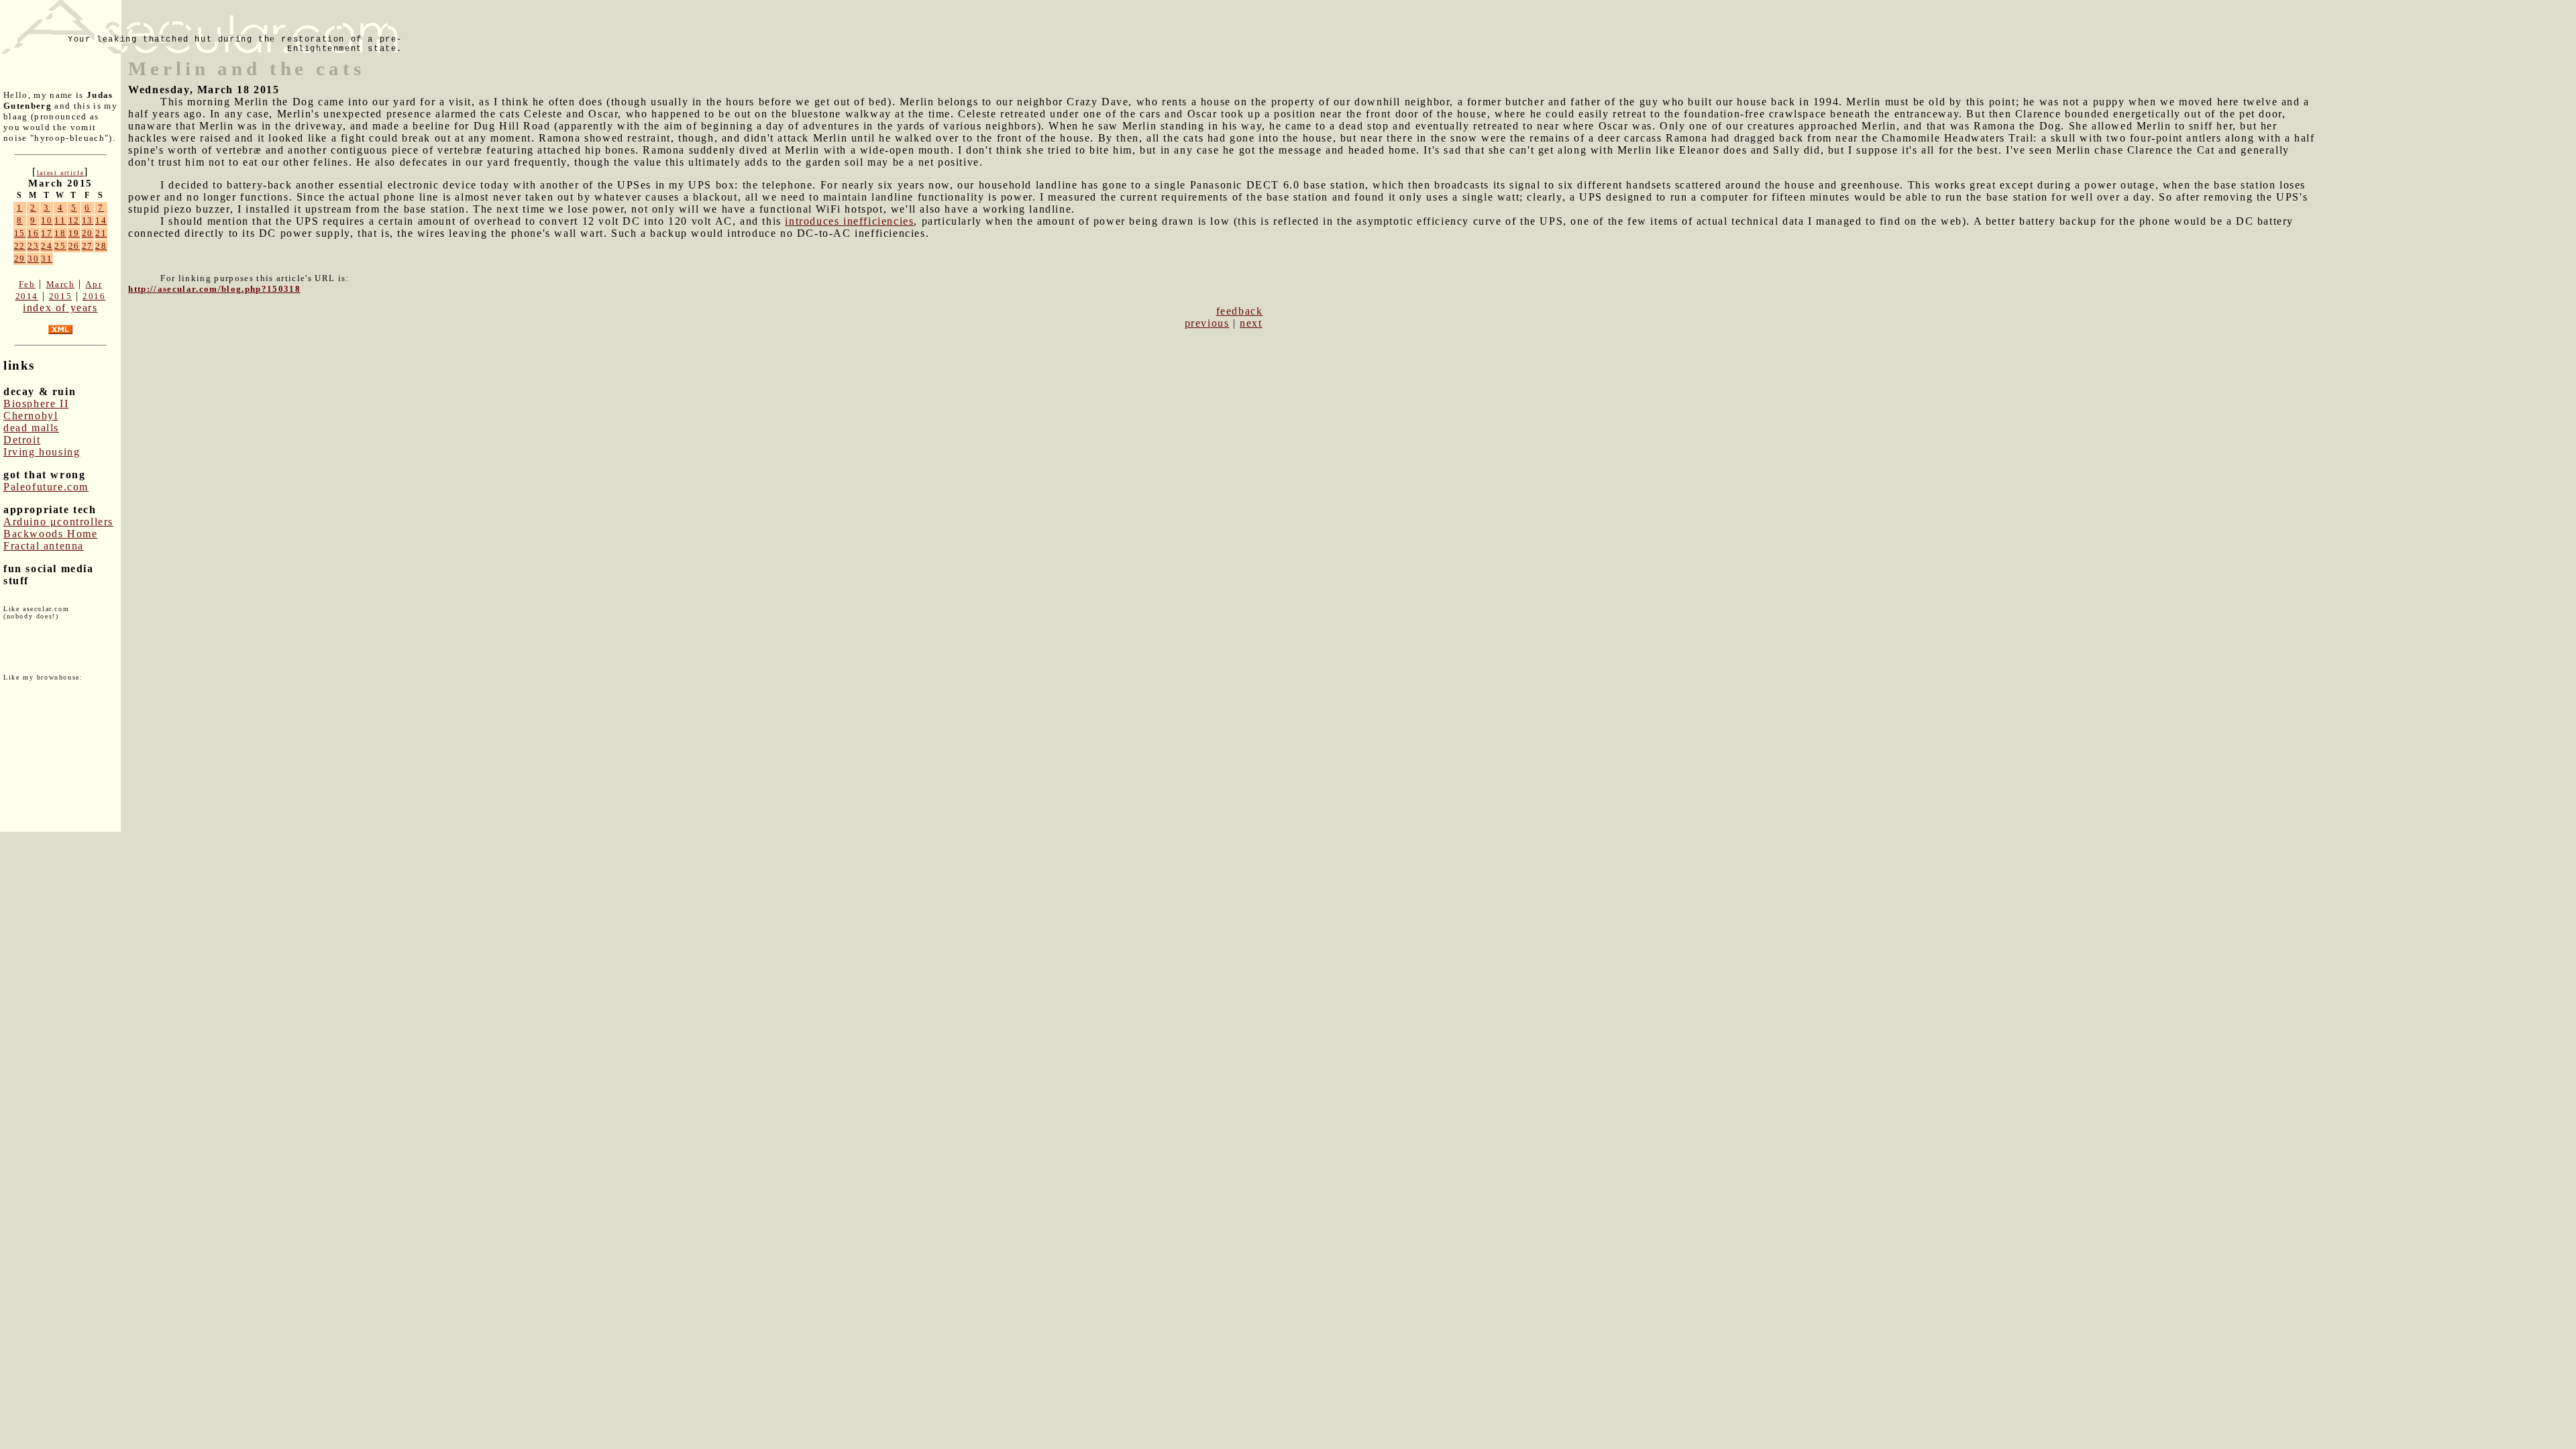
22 (20, 246)
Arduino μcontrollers (58, 522)
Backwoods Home (50, 534)
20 (88, 233)
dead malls (31, 428)
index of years (60, 308)
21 (101, 233)
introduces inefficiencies (849, 221)
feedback (1240, 311)
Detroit (22, 440)
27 (88, 246)
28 (101, 246)
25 (60, 246)
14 (101, 220)
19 (74, 233)
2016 (94, 296)
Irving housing (42, 452)
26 (74, 246)
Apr (94, 284)
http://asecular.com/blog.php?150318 (214, 289)
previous (1207, 323)
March (61, 284)
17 (47, 233)
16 (33, 233)
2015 (60, 296)
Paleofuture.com (46, 487)
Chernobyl (31, 416)
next (1251, 323)
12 (74, 220)
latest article (60, 173)
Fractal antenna (44, 546)
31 (47, 259)
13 (88, 220)
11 (60, 220)
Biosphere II (36, 404)
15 (20, 233)
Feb (27, 284)
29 (20, 259)
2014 (27, 296)
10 (47, 220)
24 (47, 246)
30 (33, 259)
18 (60, 233)
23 (33, 246)
